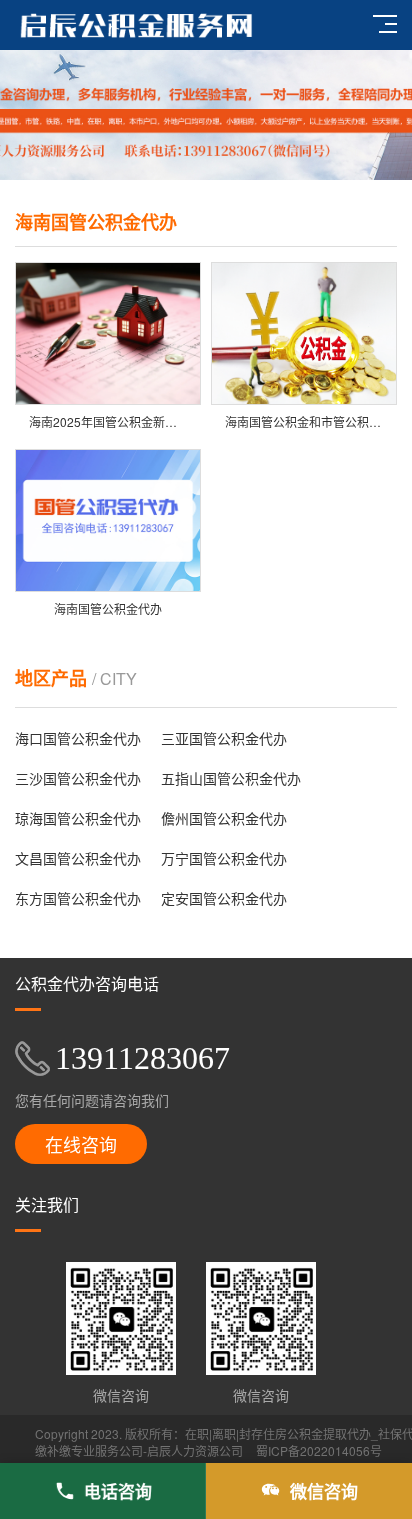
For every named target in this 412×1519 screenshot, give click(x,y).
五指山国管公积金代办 (231, 778)
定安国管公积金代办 (224, 898)
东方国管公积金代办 (78, 898)
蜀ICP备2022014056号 (319, 1450)
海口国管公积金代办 (78, 738)
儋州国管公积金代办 (224, 818)
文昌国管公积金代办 (78, 858)
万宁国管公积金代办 (224, 858)
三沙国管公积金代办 (78, 778)
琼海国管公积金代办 (78, 818)
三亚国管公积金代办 (224, 738)
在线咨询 (81, 1144)
